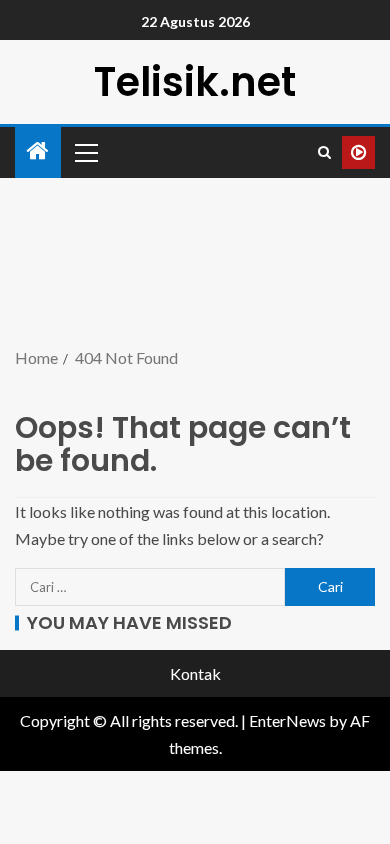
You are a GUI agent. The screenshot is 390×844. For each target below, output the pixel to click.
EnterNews (287, 720)
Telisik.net (195, 82)
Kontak (195, 673)
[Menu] (85, 152)
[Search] (324, 152)
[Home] (38, 151)
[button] (85, 152)
